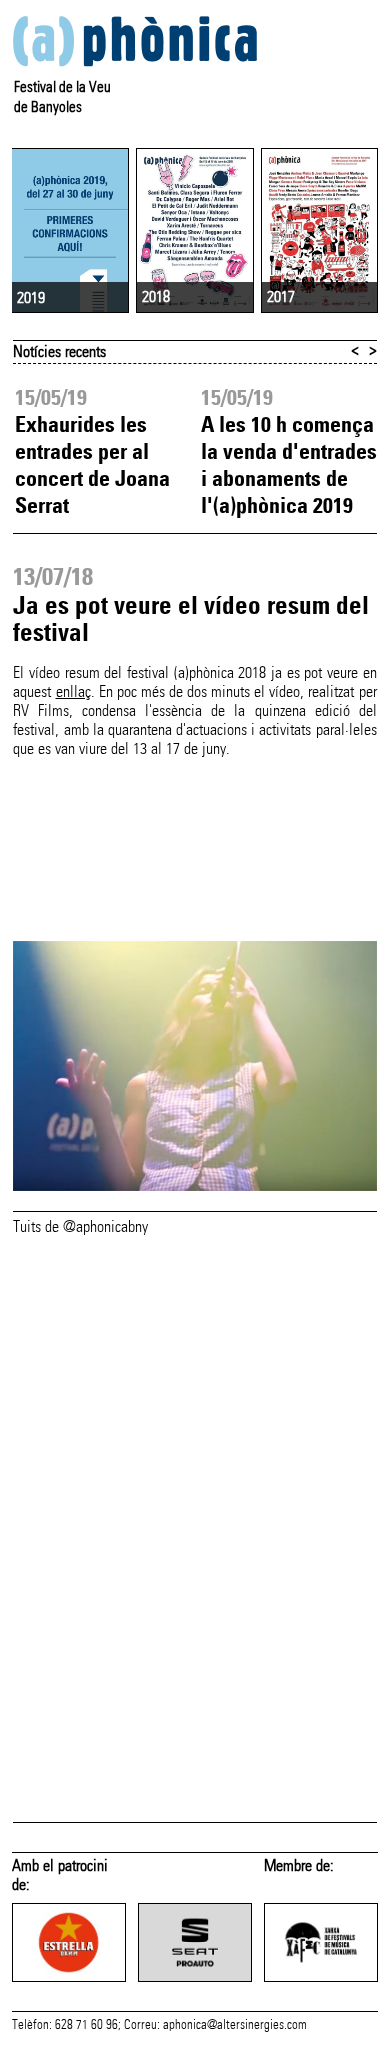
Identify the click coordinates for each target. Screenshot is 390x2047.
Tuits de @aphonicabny (80, 1226)
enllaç (73, 691)
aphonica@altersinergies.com (235, 2025)
